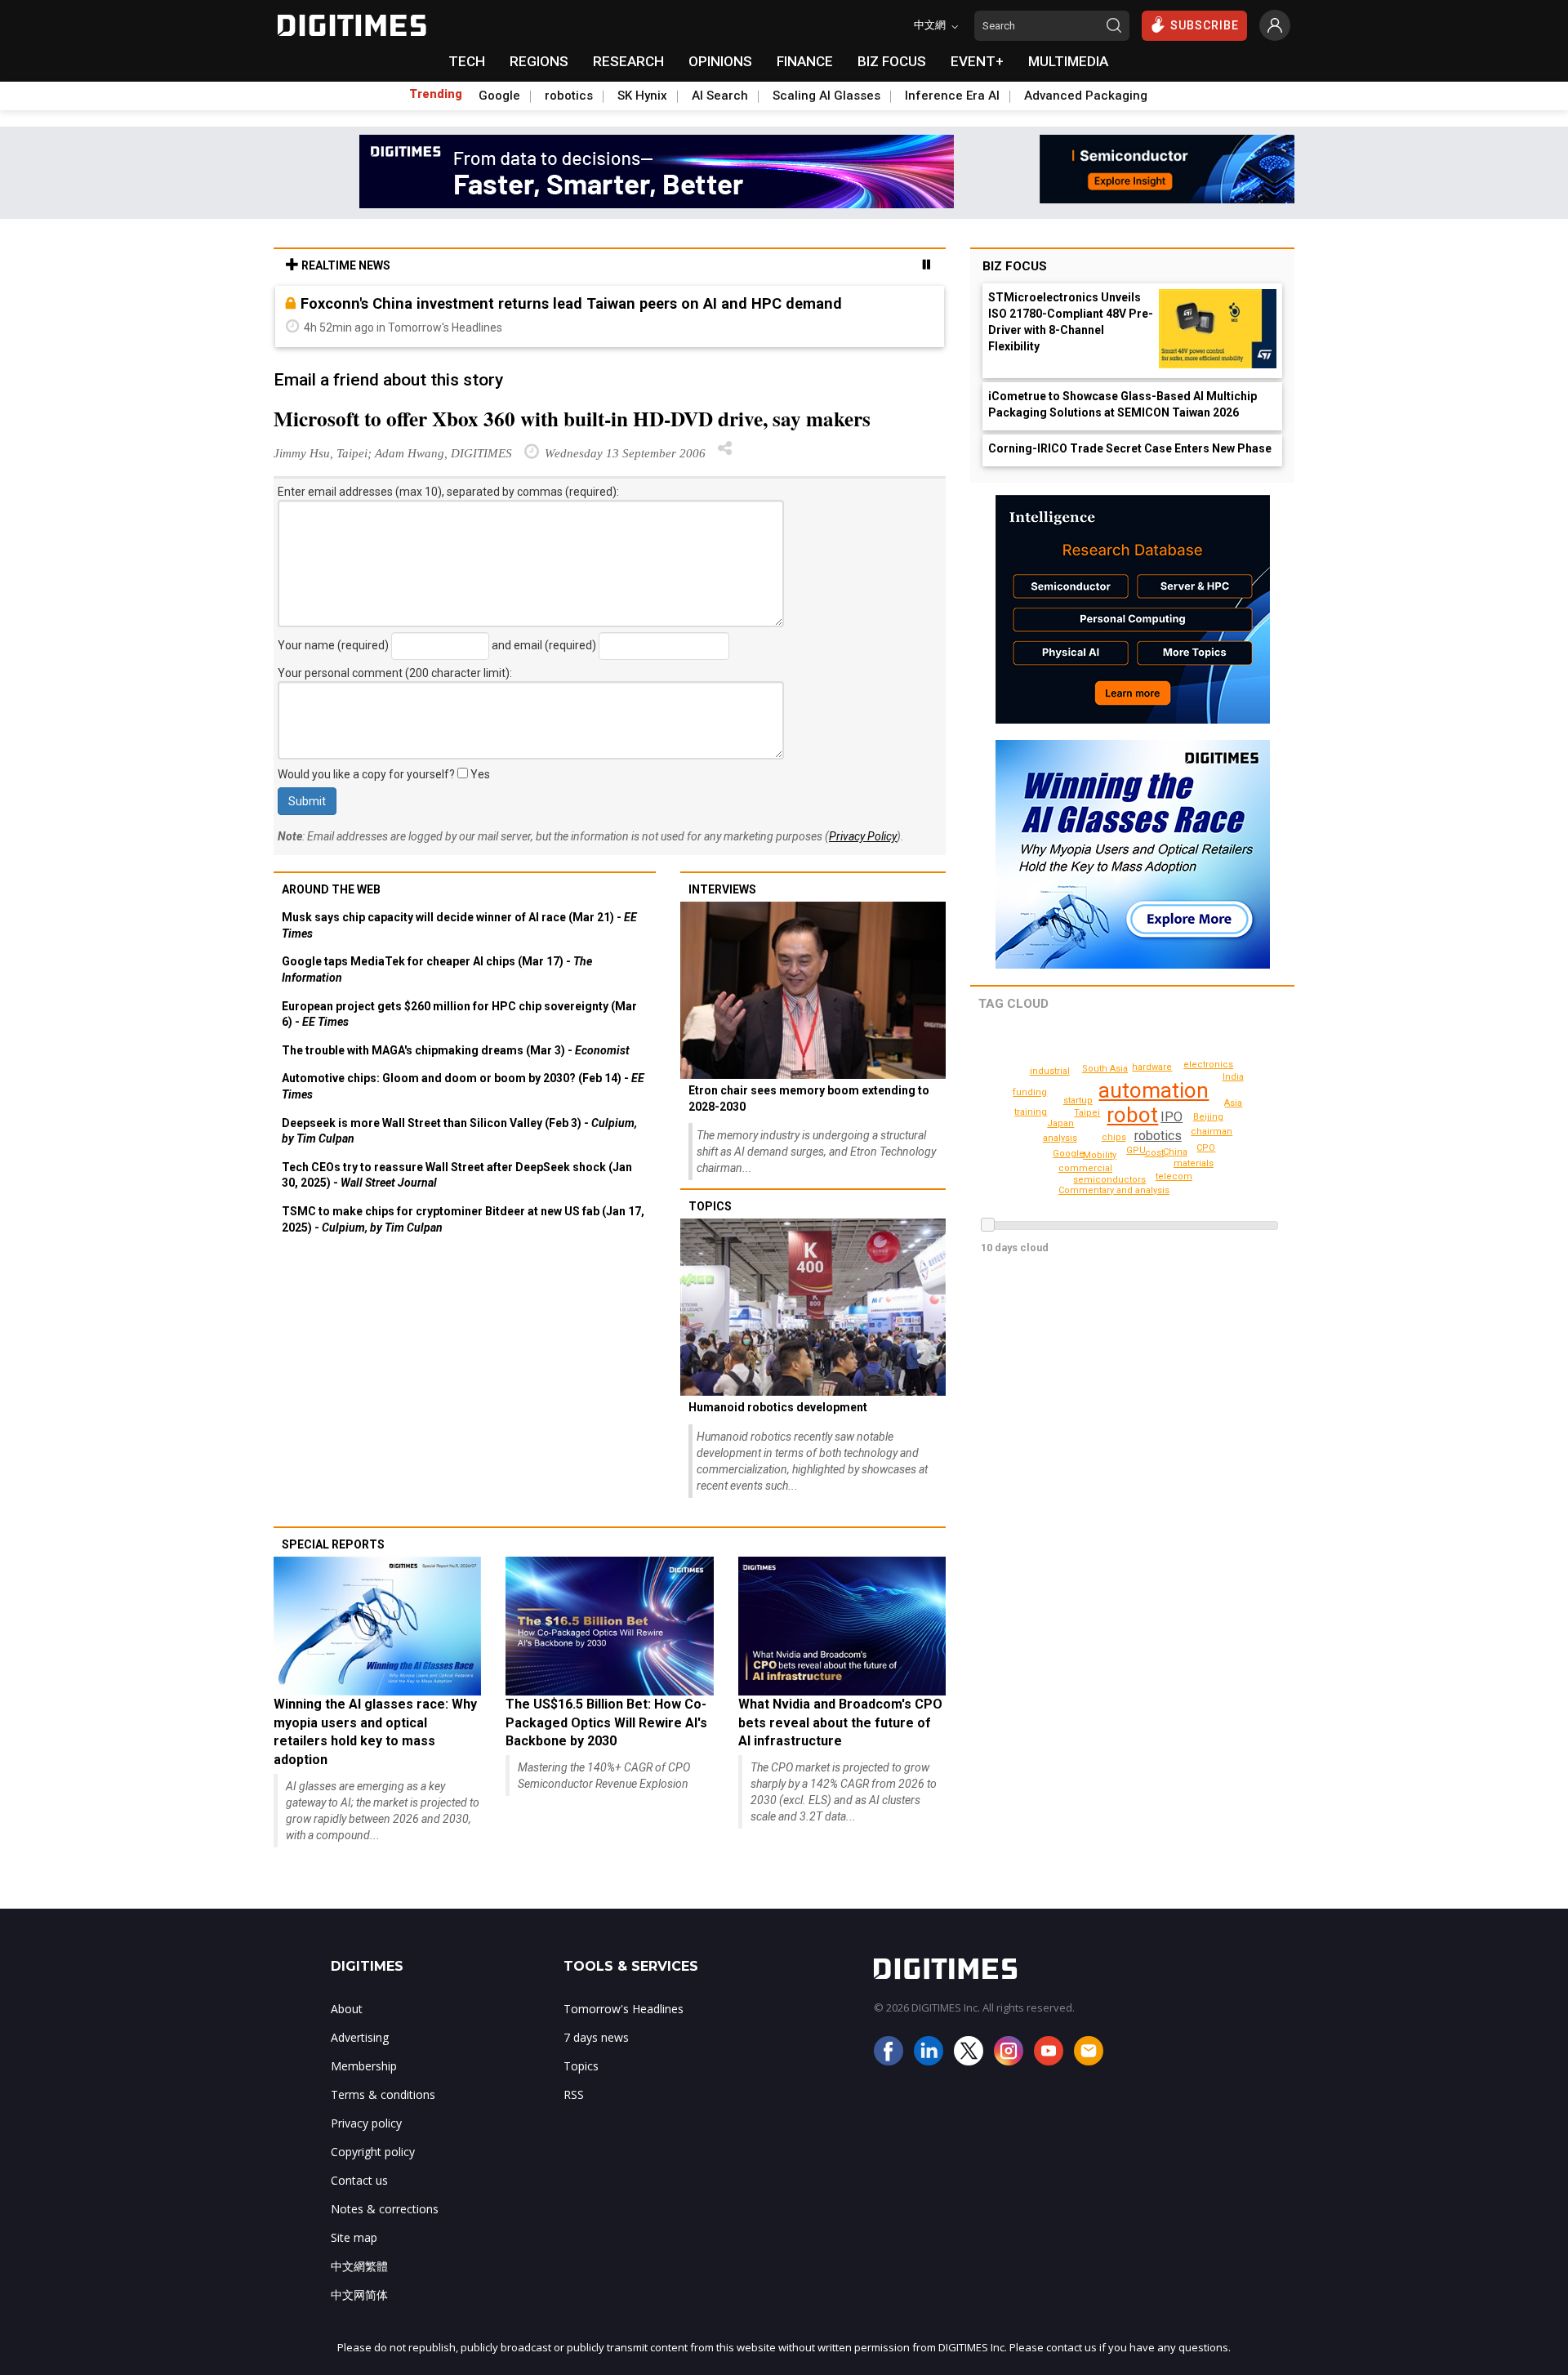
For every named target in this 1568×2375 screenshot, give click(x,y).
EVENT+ (977, 61)
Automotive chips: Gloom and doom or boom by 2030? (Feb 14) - (463, 1086)
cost (1154, 1153)
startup (1078, 1101)
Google (499, 96)
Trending (436, 94)
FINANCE (805, 61)
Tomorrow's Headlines (624, 2009)
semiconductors (1109, 1180)
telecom (1174, 1176)
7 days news (596, 2037)
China (1175, 1152)
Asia (1233, 1103)
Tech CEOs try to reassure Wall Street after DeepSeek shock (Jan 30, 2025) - (457, 1175)
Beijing (1208, 1117)
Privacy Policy (863, 836)
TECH (467, 61)
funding (1030, 1092)
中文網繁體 (359, 2266)
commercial (1085, 1168)
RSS (574, 2094)
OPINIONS (720, 61)
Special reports (333, 1544)
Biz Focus (1015, 266)
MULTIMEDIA (1068, 61)
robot (1132, 1115)
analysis (1060, 1138)
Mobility (1100, 1155)
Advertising (360, 2037)
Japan (1060, 1123)
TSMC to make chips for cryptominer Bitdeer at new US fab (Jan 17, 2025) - (463, 1219)
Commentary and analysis (1114, 1190)
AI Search (720, 96)
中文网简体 (359, 2295)
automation (1154, 1090)
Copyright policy (373, 2152)
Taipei (1087, 1113)
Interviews (722, 889)
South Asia (1105, 1069)
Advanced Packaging (1086, 96)
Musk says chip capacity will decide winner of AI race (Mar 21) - (459, 925)
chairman (1212, 1132)
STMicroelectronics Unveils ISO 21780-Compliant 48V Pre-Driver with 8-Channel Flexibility (1071, 322)
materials (1194, 1163)
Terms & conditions (383, 2094)
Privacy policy (366, 2123)
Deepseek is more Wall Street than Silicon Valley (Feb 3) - (459, 1131)
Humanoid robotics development (778, 1407)
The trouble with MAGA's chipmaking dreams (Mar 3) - (456, 1050)
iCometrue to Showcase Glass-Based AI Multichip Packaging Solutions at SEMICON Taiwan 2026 (1123, 404)
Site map (354, 2237)
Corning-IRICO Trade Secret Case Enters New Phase (1130, 448)
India (1233, 1077)
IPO (1172, 1117)
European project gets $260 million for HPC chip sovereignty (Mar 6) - (459, 1014)
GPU (1136, 1150)
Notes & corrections (385, 2209)
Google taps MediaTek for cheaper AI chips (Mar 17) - (437, 969)
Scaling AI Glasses (826, 96)
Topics (710, 1206)
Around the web (331, 889)
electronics (1208, 1065)
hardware (1152, 1067)
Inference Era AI (952, 96)
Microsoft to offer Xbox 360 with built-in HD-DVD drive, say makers (572, 419)
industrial (1050, 1071)
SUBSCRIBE (1205, 25)
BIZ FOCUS (892, 61)
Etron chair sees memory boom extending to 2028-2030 (809, 1098)
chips (1114, 1137)
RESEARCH (628, 61)
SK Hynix (642, 96)
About (347, 2009)
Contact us (359, 2180)
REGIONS (539, 61)
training (1031, 1112)
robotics (569, 96)
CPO (1206, 1148)
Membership (364, 2066)
